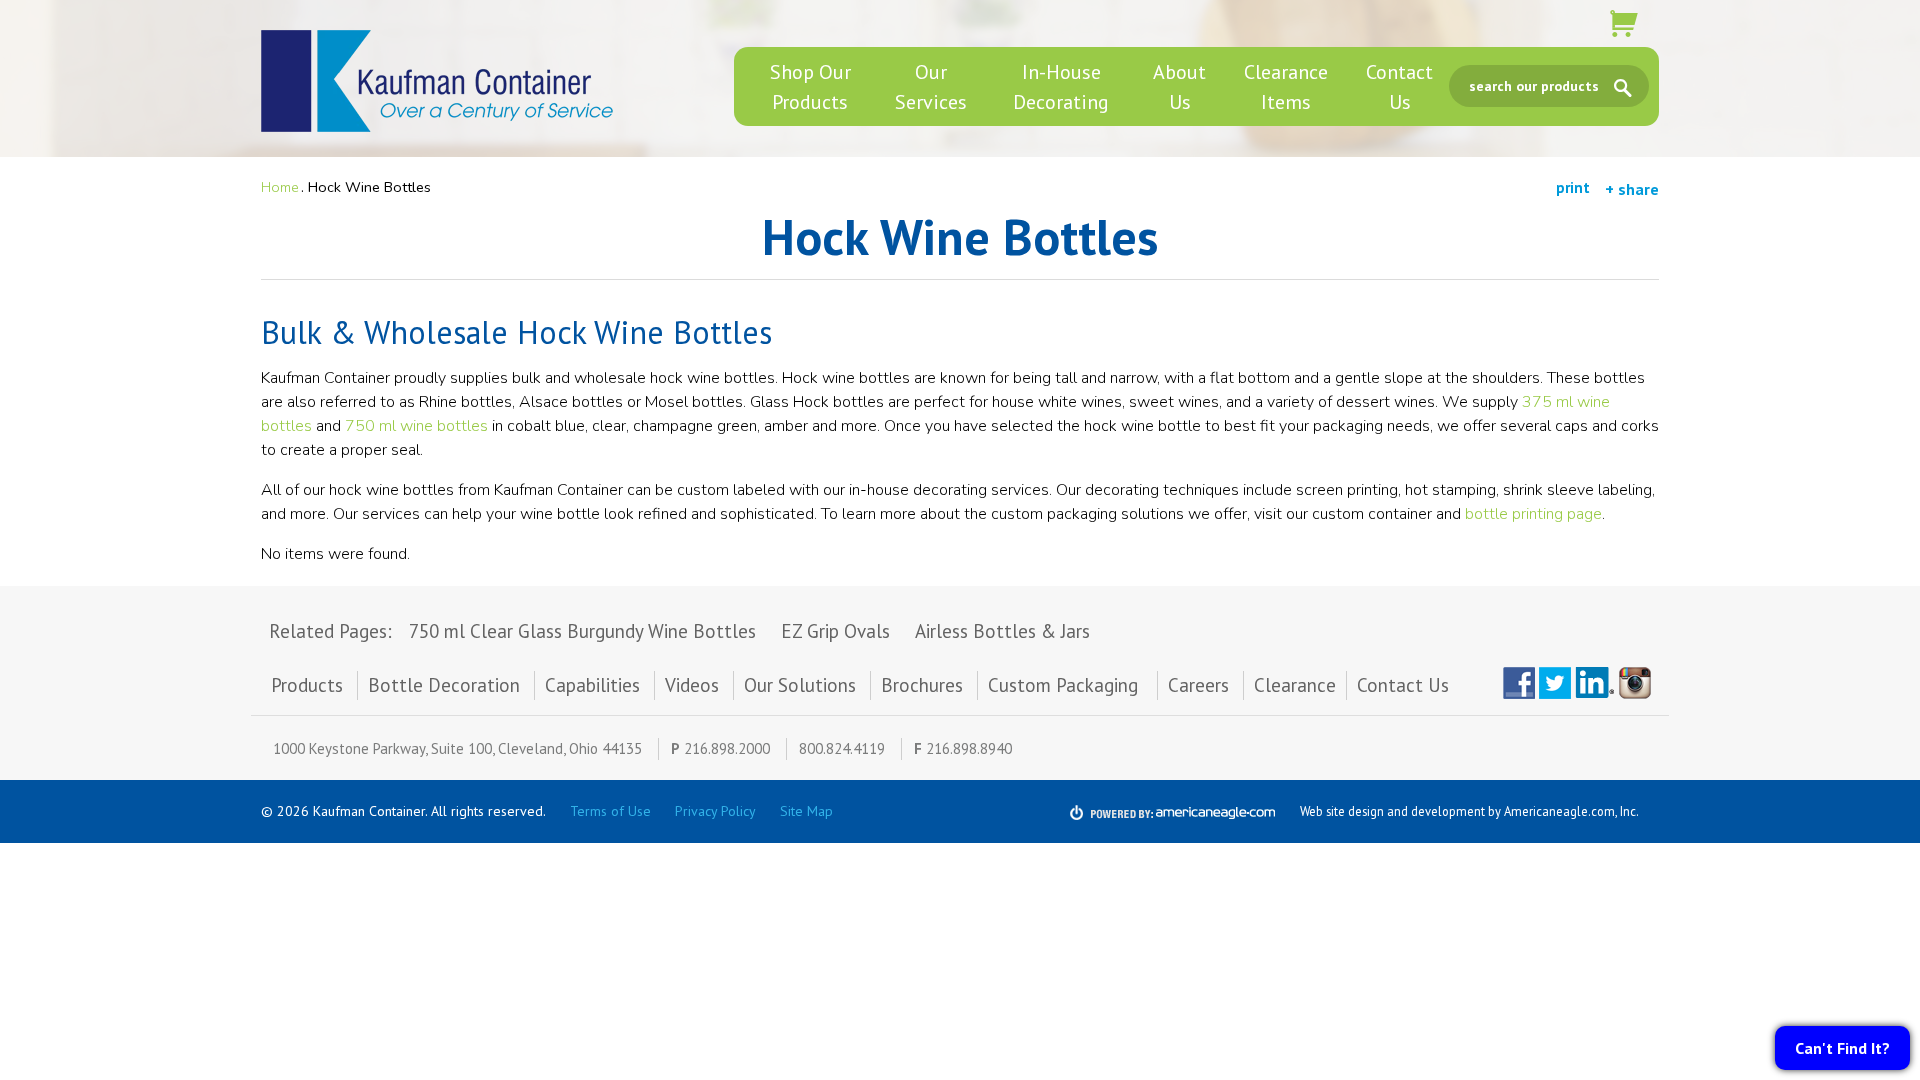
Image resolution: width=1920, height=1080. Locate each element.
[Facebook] (1519, 683)
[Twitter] (1555, 683)
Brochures (922, 685)
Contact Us (1403, 685)
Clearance (1295, 685)
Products (307, 685)
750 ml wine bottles (416, 426)
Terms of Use (610, 811)
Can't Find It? (1842, 1048)
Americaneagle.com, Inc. (1571, 811)
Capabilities (592, 685)
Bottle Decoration (444, 685)
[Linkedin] (1595, 683)
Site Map (806, 811)
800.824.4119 (842, 748)
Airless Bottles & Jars (1002, 631)
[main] (960, 397)
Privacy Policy (715, 811)
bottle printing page (1533, 514)
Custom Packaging (1065, 685)
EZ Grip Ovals (835, 631)
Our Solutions (800, 685)
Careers (1198, 685)
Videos (692, 685)
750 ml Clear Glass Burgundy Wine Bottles (582, 631)
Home (280, 187)
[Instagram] (1639, 683)
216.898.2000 (727, 748)
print (1573, 187)
